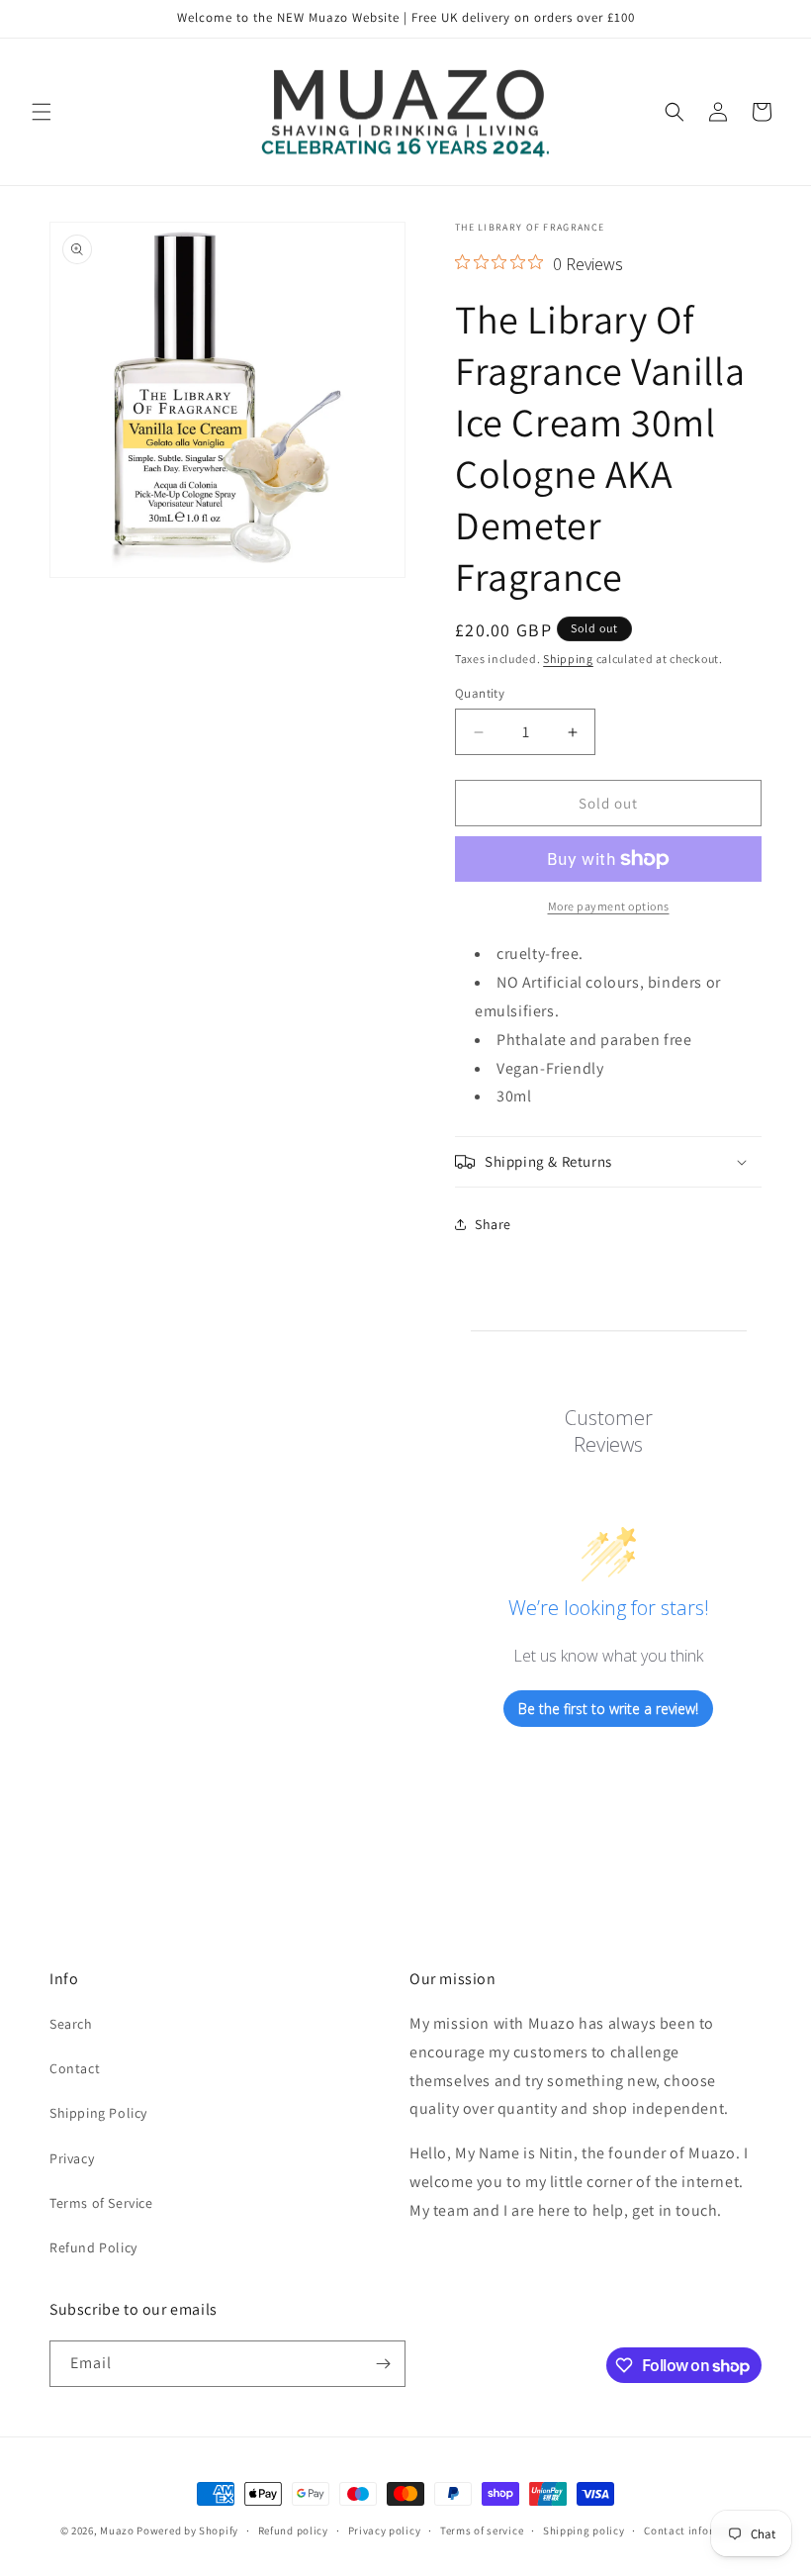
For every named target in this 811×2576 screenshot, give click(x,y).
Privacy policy (385, 2530)
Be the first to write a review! (608, 1709)
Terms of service (482, 2530)
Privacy (72, 2158)
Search (71, 2024)
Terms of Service (101, 2203)
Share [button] (493, 1224)
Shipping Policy (98, 2113)
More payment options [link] (609, 906)
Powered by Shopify (187, 2530)
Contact (75, 2068)
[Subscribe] (383, 2364)
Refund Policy (93, 2247)
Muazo (117, 2530)
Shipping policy (584, 2530)
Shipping (568, 659)
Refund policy (293, 2530)
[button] (42, 112)
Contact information (697, 2530)
